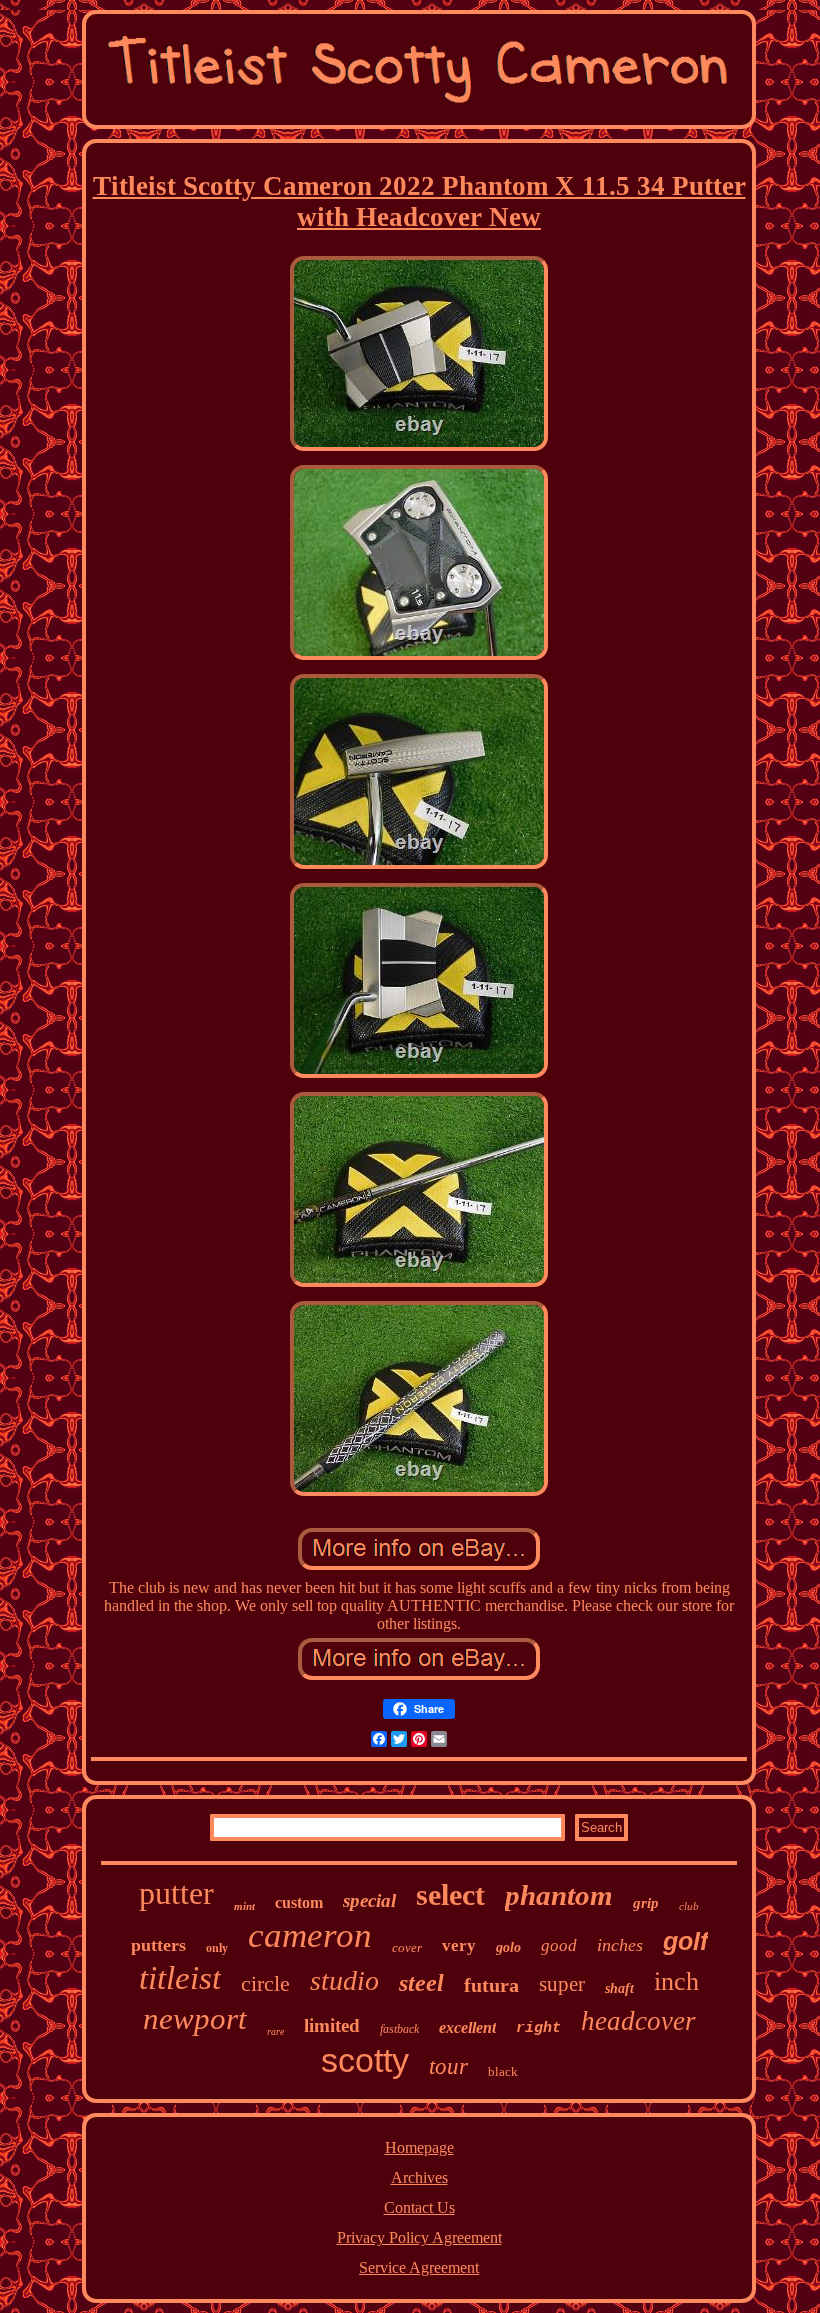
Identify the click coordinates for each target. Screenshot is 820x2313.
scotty (365, 2060)
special (369, 1900)
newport (195, 2018)
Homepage (419, 2147)
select (450, 1894)
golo (508, 1947)
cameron (310, 1935)
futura (491, 1985)
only (217, 1948)
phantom (559, 1895)
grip (646, 1903)
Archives (419, 2177)
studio (344, 1980)
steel (421, 1983)
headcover (638, 2021)
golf (685, 1941)
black (503, 2071)
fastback (399, 2029)
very (459, 1945)
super (562, 1984)
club (689, 1906)
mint (244, 1906)
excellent (467, 2027)
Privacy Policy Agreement (419, 2237)
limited (332, 2025)
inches (620, 1945)
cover (407, 1947)
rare (275, 2031)
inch (676, 1981)
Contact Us (419, 2207)
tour (448, 2066)
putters (158, 1945)
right (538, 2028)
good (559, 1945)
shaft (619, 1988)
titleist (180, 1978)
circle (265, 1983)
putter (176, 1893)
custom (299, 1902)
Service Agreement (419, 2267)
